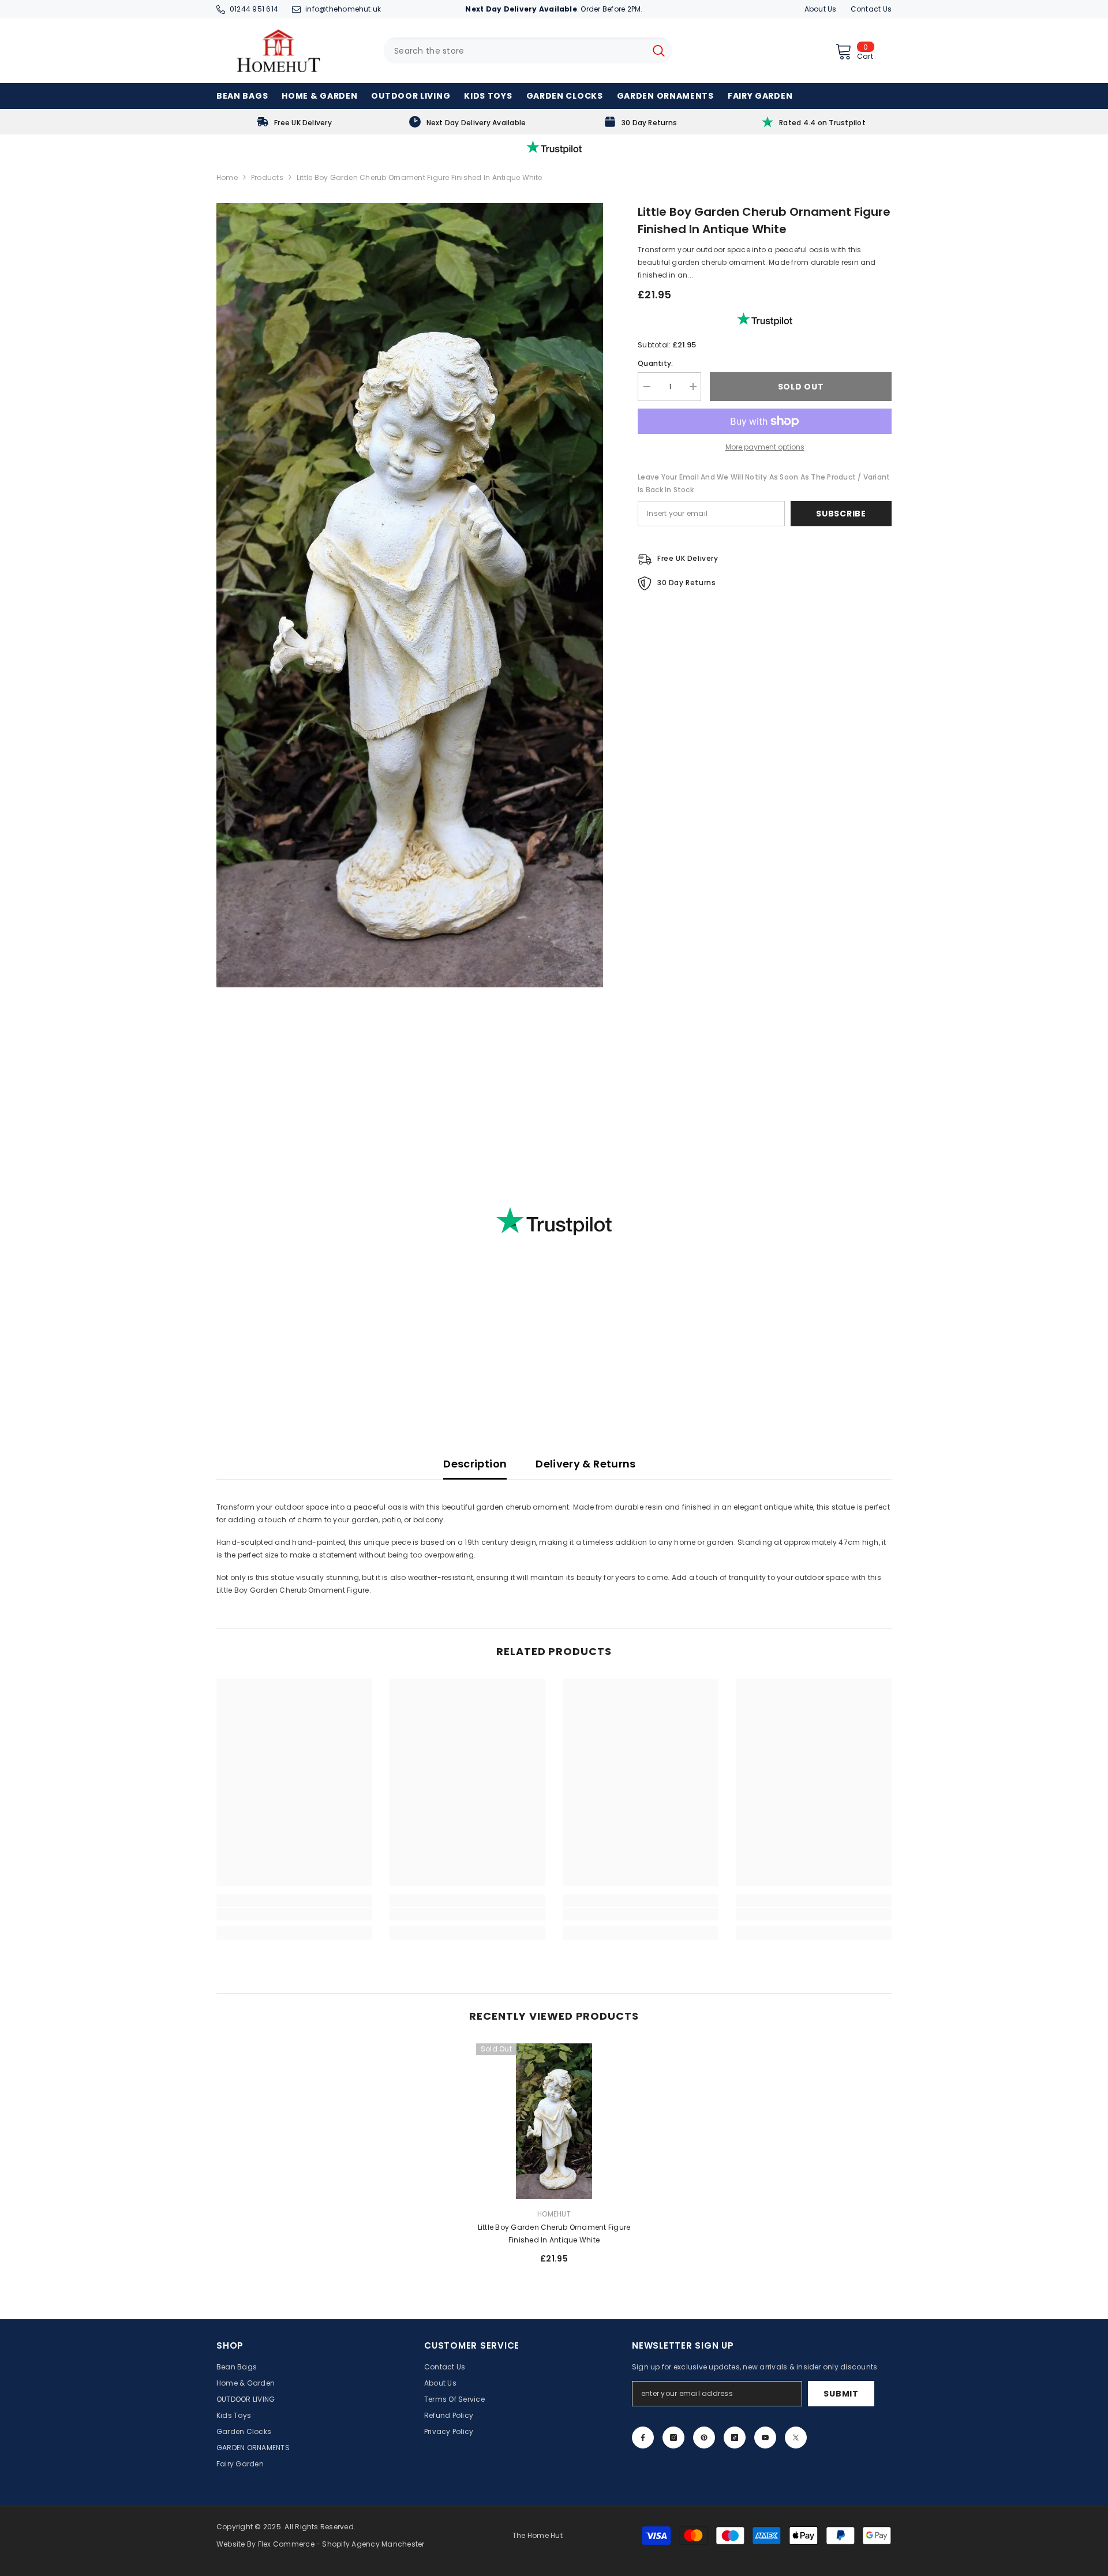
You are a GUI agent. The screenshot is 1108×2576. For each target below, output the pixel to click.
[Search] (528, 50)
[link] (294, 122)
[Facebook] (643, 2438)
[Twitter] (796, 2438)
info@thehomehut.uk (343, 9)
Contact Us (871, 9)
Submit (841, 2394)
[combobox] (515, 50)
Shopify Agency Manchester (373, 2544)
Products (267, 177)
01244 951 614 (254, 9)
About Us (821, 9)
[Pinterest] (704, 2438)
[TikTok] (735, 2438)
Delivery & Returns (585, 1464)
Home (227, 177)
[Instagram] (673, 2438)
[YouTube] (765, 2438)
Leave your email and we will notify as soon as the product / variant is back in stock (764, 483)
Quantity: (655, 363)
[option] (554, 2158)
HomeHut (554, 2214)
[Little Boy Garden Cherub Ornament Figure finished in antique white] (554, 2121)
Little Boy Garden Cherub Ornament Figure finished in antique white (554, 2234)
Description (475, 1464)
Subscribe (841, 514)
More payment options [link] (765, 447)
